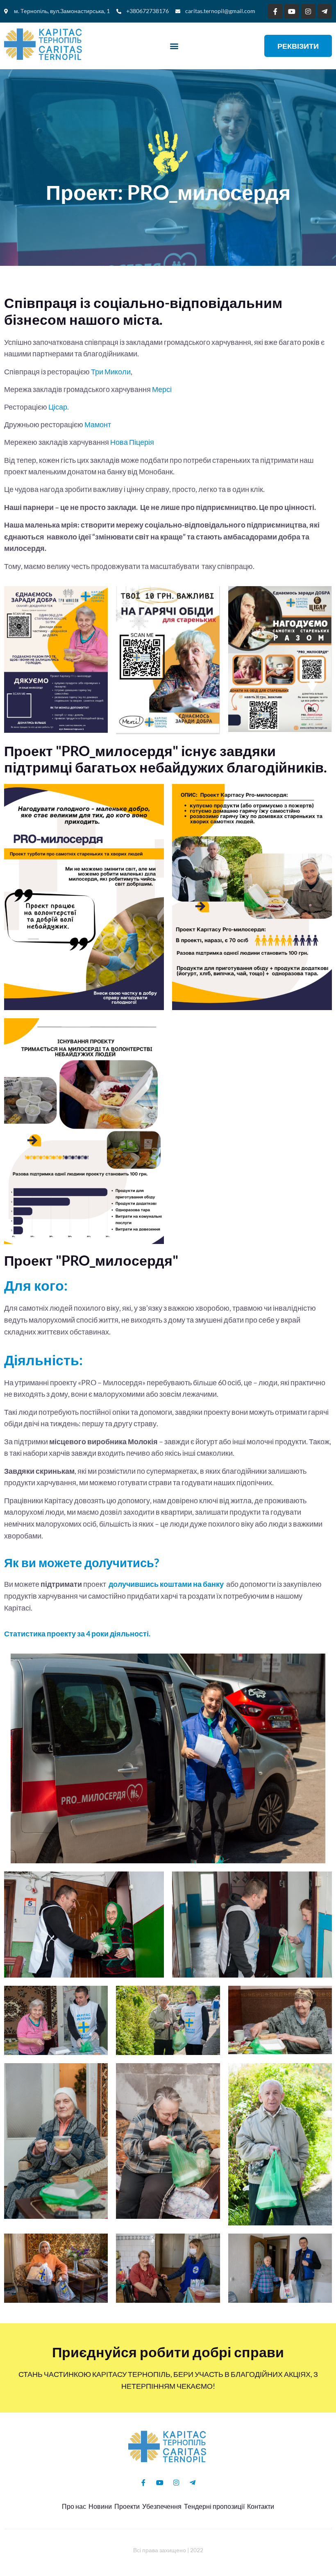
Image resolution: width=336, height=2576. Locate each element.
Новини (100, 2506)
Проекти (127, 2506)
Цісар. (59, 407)
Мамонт (98, 424)
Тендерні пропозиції (214, 2506)
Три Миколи (111, 372)
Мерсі (162, 389)
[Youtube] (292, 11)
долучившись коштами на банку (167, 1584)
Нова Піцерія (133, 442)
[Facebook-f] (275, 11)
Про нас (74, 2506)
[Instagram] (308, 11)
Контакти (261, 2506)
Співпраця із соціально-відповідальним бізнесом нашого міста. (143, 311)
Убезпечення (162, 2506)
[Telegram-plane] (325, 11)
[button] (174, 46)
